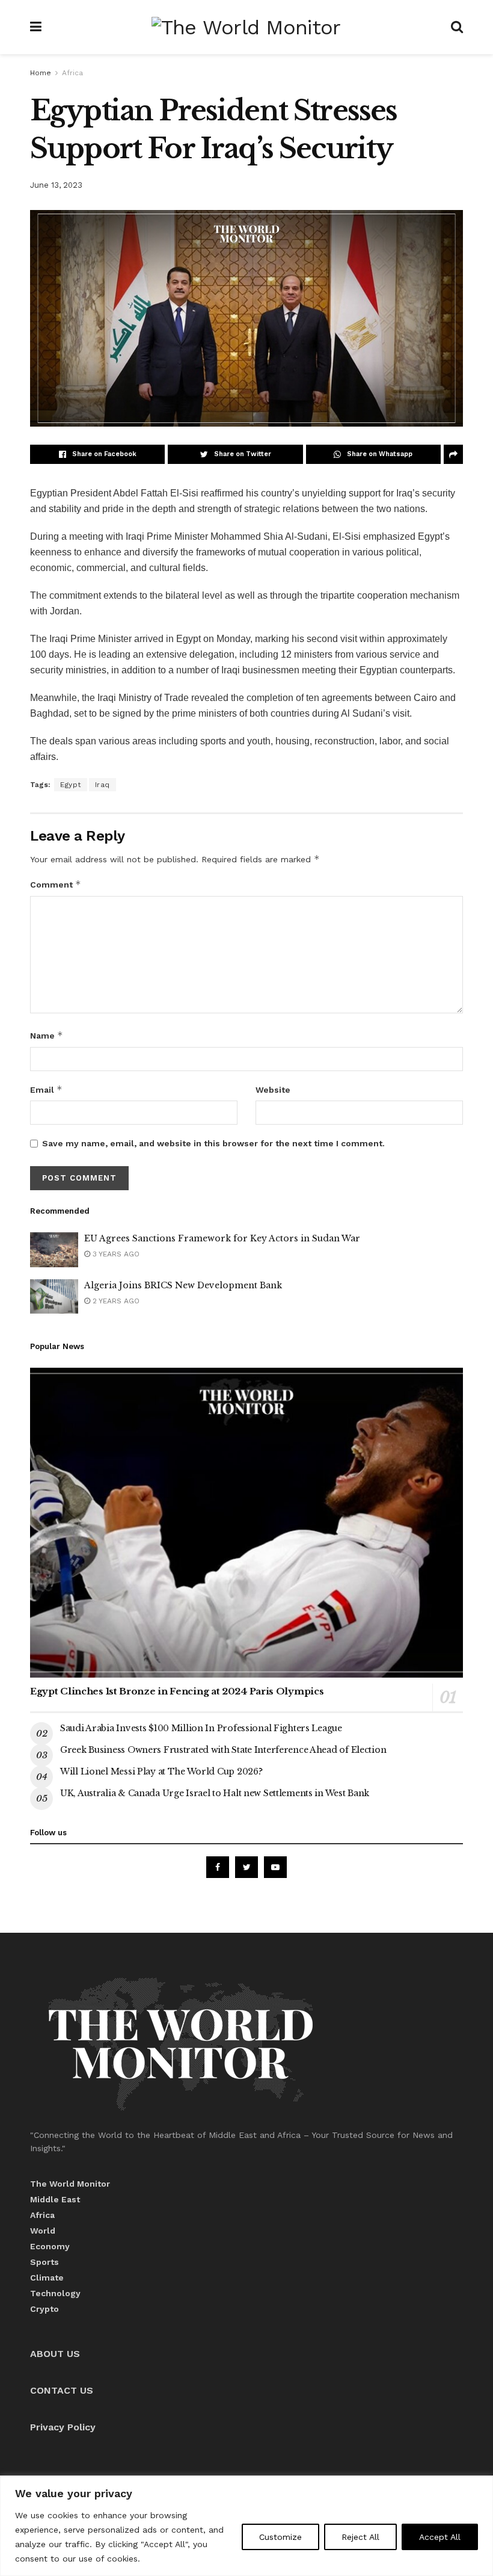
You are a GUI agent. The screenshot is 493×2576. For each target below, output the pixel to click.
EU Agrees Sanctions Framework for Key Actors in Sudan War (222, 1238)
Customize (280, 2537)
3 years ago (115, 1254)
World (43, 2231)
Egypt (71, 785)
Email (46, 1089)
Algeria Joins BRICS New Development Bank (183, 1285)
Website (273, 1090)
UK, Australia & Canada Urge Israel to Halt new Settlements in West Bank (215, 1793)
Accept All (440, 2537)
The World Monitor (70, 2184)
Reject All (360, 2537)
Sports (44, 2262)
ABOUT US (55, 2354)
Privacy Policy (63, 2427)
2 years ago (115, 1301)
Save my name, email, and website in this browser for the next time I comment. (213, 1143)
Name (47, 1035)
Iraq (103, 785)
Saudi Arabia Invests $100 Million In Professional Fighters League (201, 1728)
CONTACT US (62, 2390)
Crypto (44, 2309)
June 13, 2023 (56, 185)
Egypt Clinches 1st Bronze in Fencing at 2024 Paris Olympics (177, 1691)
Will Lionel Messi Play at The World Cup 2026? (161, 1771)
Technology (55, 2293)
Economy (50, 2246)
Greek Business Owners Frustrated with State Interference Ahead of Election (223, 1750)
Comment (56, 884)
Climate (47, 2278)
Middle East (55, 2199)
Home (41, 73)
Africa (72, 73)
